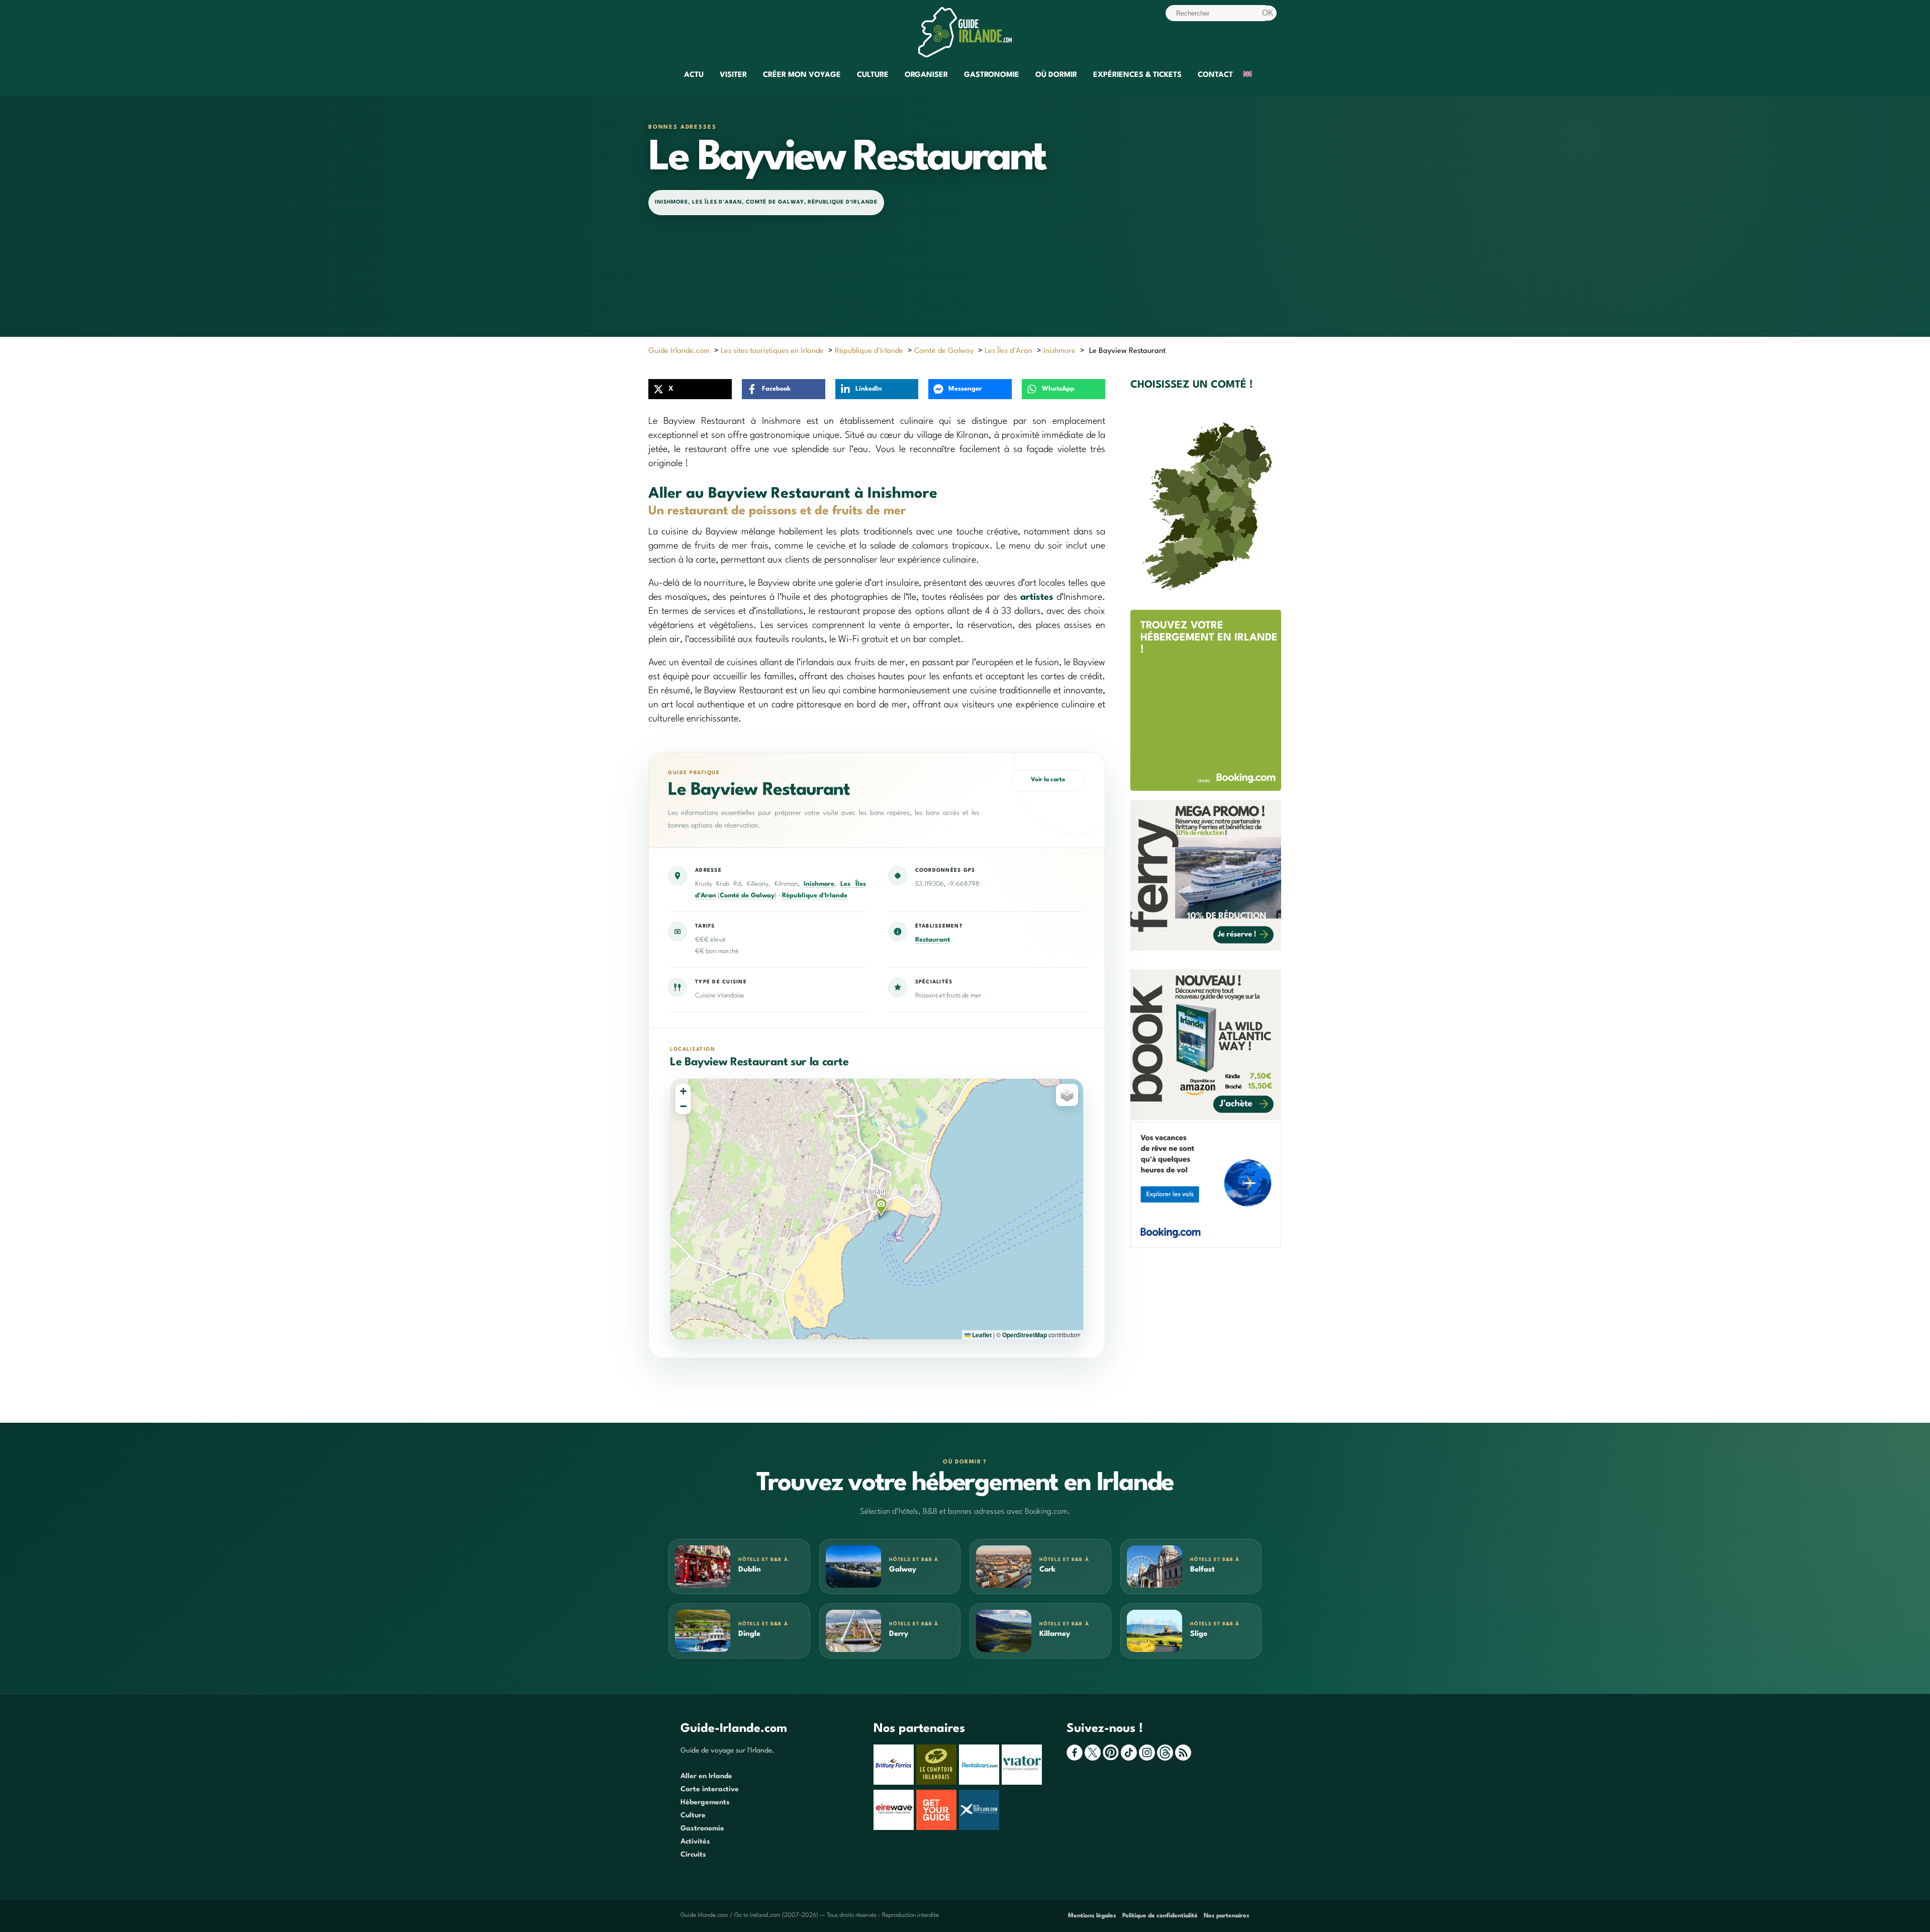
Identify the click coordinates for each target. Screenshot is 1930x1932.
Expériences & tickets (1137, 75)
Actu (694, 75)
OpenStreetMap (1025, 1335)
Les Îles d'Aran (717, 202)
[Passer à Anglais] (1247, 76)
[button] (881, 1207)
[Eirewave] (895, 1828)
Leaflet (981, 1335)
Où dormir (1056, 75)
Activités (695, 1842)
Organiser (926, 75)
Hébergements (705, 1802)
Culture (873, 75)
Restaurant (933, 940)
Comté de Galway (775, 202)
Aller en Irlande (706, 1776)
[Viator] (1023, 1783)
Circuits (693, 1855)
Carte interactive (710, 1789)
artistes (1037, 597)
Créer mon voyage (802, 75)
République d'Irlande (842, 202)
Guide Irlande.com (679, 351)
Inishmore (671, 202)
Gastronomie (992, 75)
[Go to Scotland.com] (980, 1828)
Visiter (733, 75)
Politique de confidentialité (1160, 1916)
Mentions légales (1092, 1916)
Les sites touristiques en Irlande (772, 351)
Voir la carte (1048, 780)
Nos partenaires (1227, 1916)
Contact (1215, 75)
